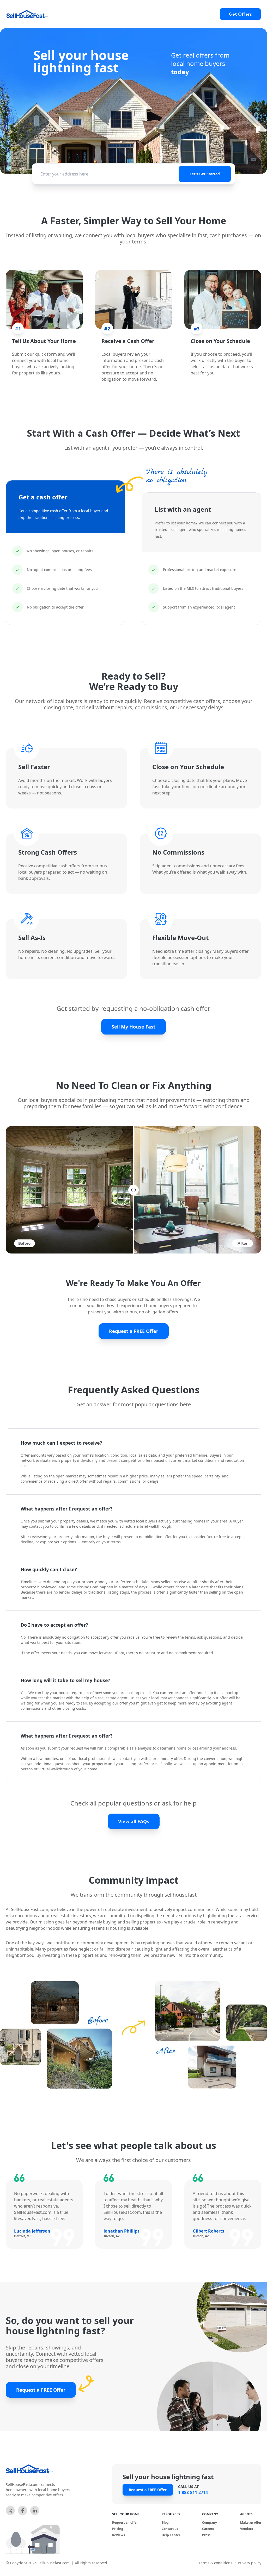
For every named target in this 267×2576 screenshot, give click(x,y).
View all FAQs (134, 1821)
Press (206, 2535)
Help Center (171, 2535)
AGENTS (246, 2514)
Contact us (170, 2529)
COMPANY (210, 2514)
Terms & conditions (216, 2563)
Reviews (119, 2535)
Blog (165, 2523)
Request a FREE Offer (134, 1331)
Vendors (247, 2529)
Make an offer (251, 2523)
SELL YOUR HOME (126, 2514)
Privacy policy (250, 2563)
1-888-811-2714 (193, 2492)
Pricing (118, 2529)
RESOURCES (171, 2514)
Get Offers (240, 14)
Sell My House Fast (133, 1027)
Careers (208, 2529)
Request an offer (125, 2523)
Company (210, 2523)
